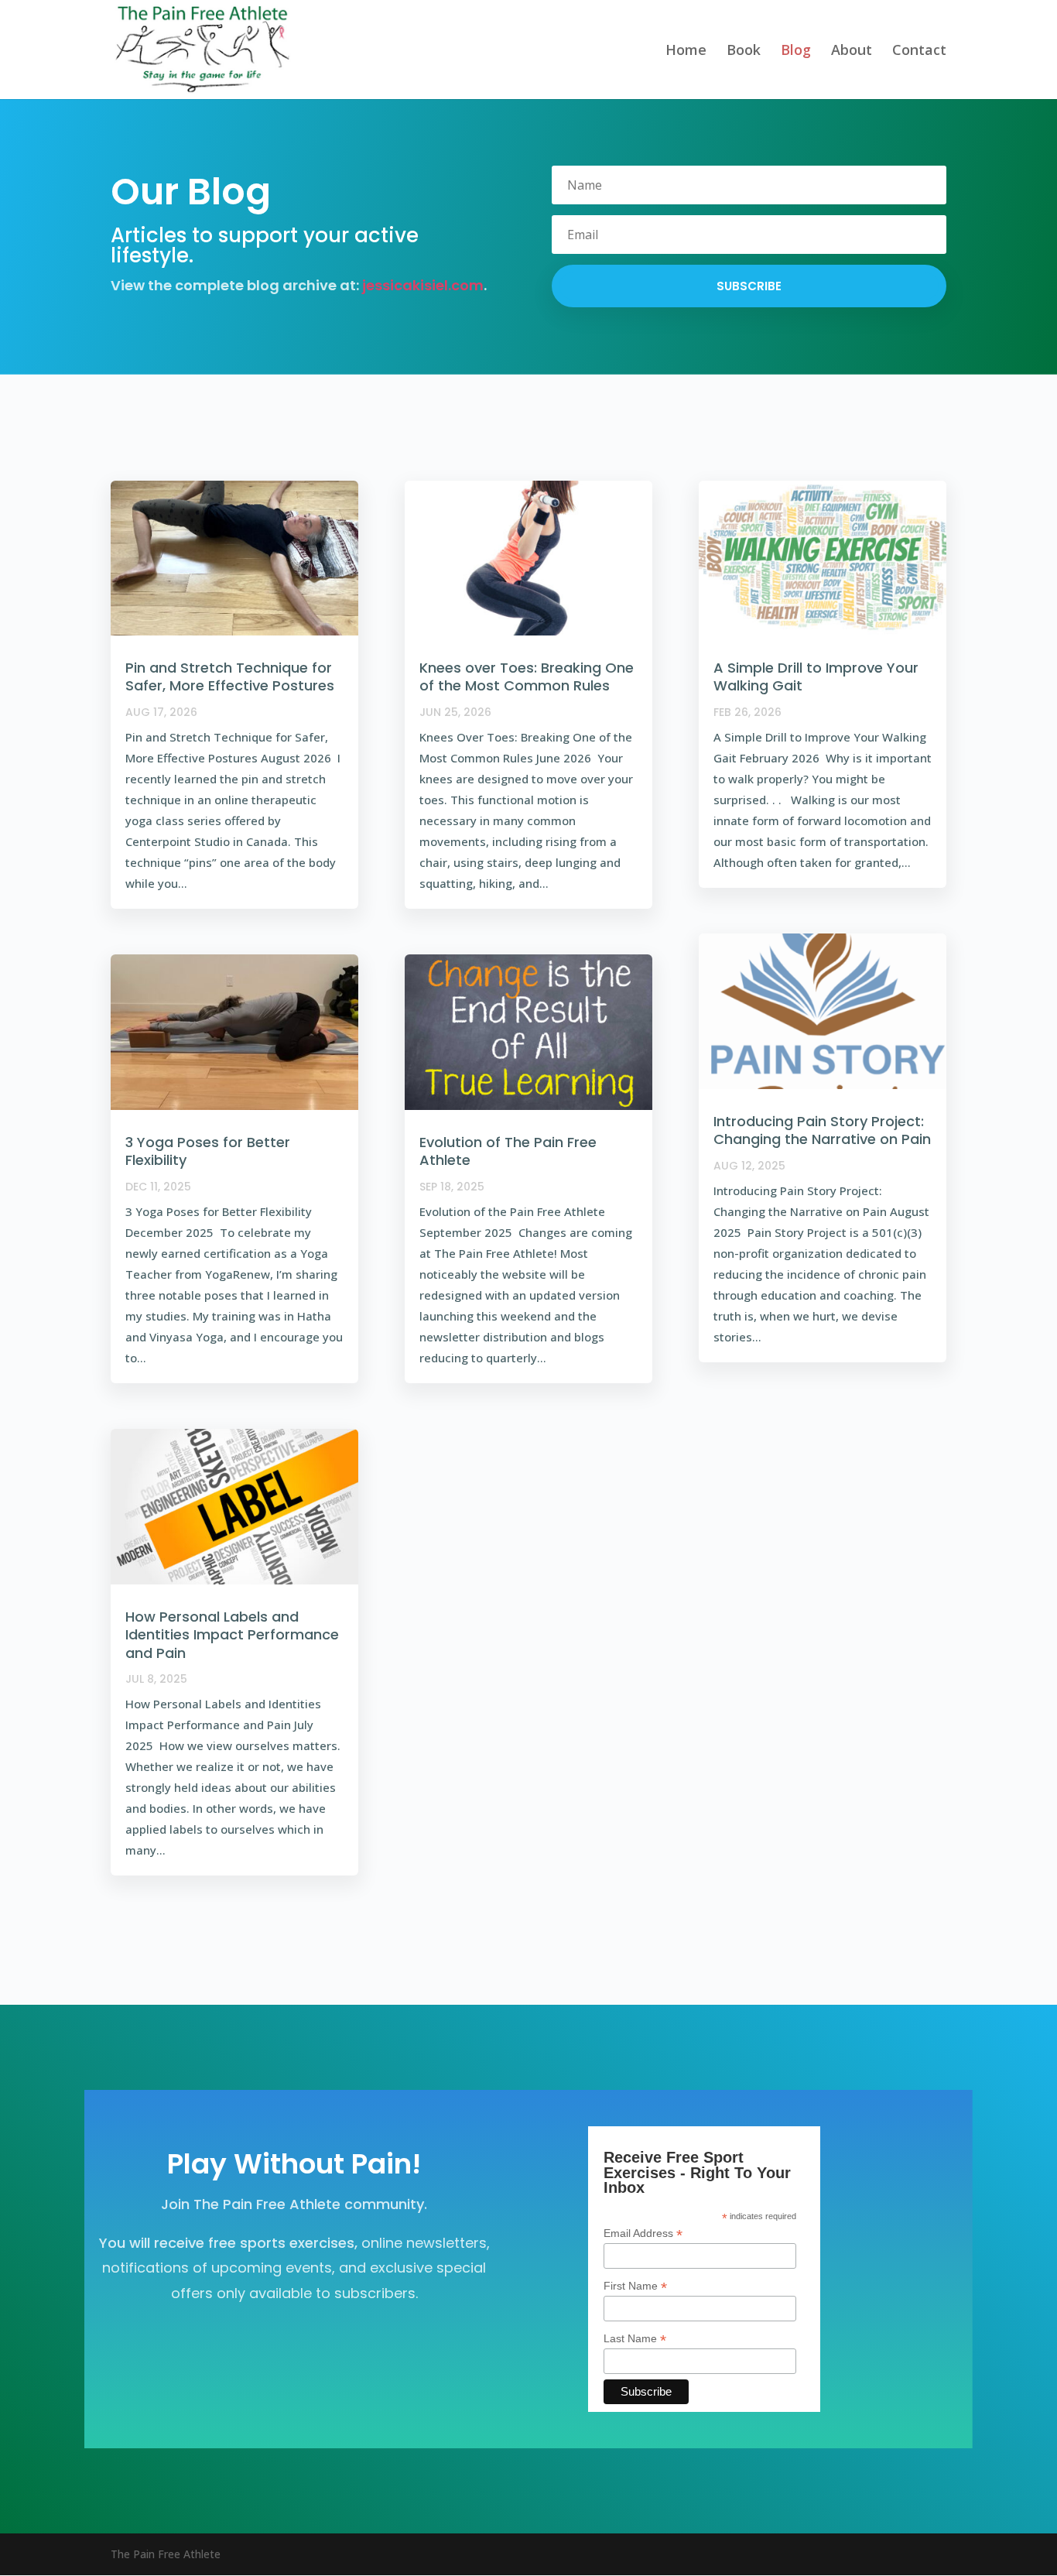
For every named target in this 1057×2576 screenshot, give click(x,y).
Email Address (643, 2233)
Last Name (635, 2339)
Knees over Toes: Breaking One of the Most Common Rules (527, 677)
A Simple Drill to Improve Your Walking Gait (816, 677)
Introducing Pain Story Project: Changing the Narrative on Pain (822, 1130)
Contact (919, 51)
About (852, 51)
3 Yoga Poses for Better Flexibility (208, 1151)
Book (744, 51)
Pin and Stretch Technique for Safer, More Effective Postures (230, 677)
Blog (796, 51)
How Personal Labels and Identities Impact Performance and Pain (232, 1635)
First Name (635, 2286)
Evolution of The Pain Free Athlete (508, 1151)
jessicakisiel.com (423, 285)
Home (686, 51)
